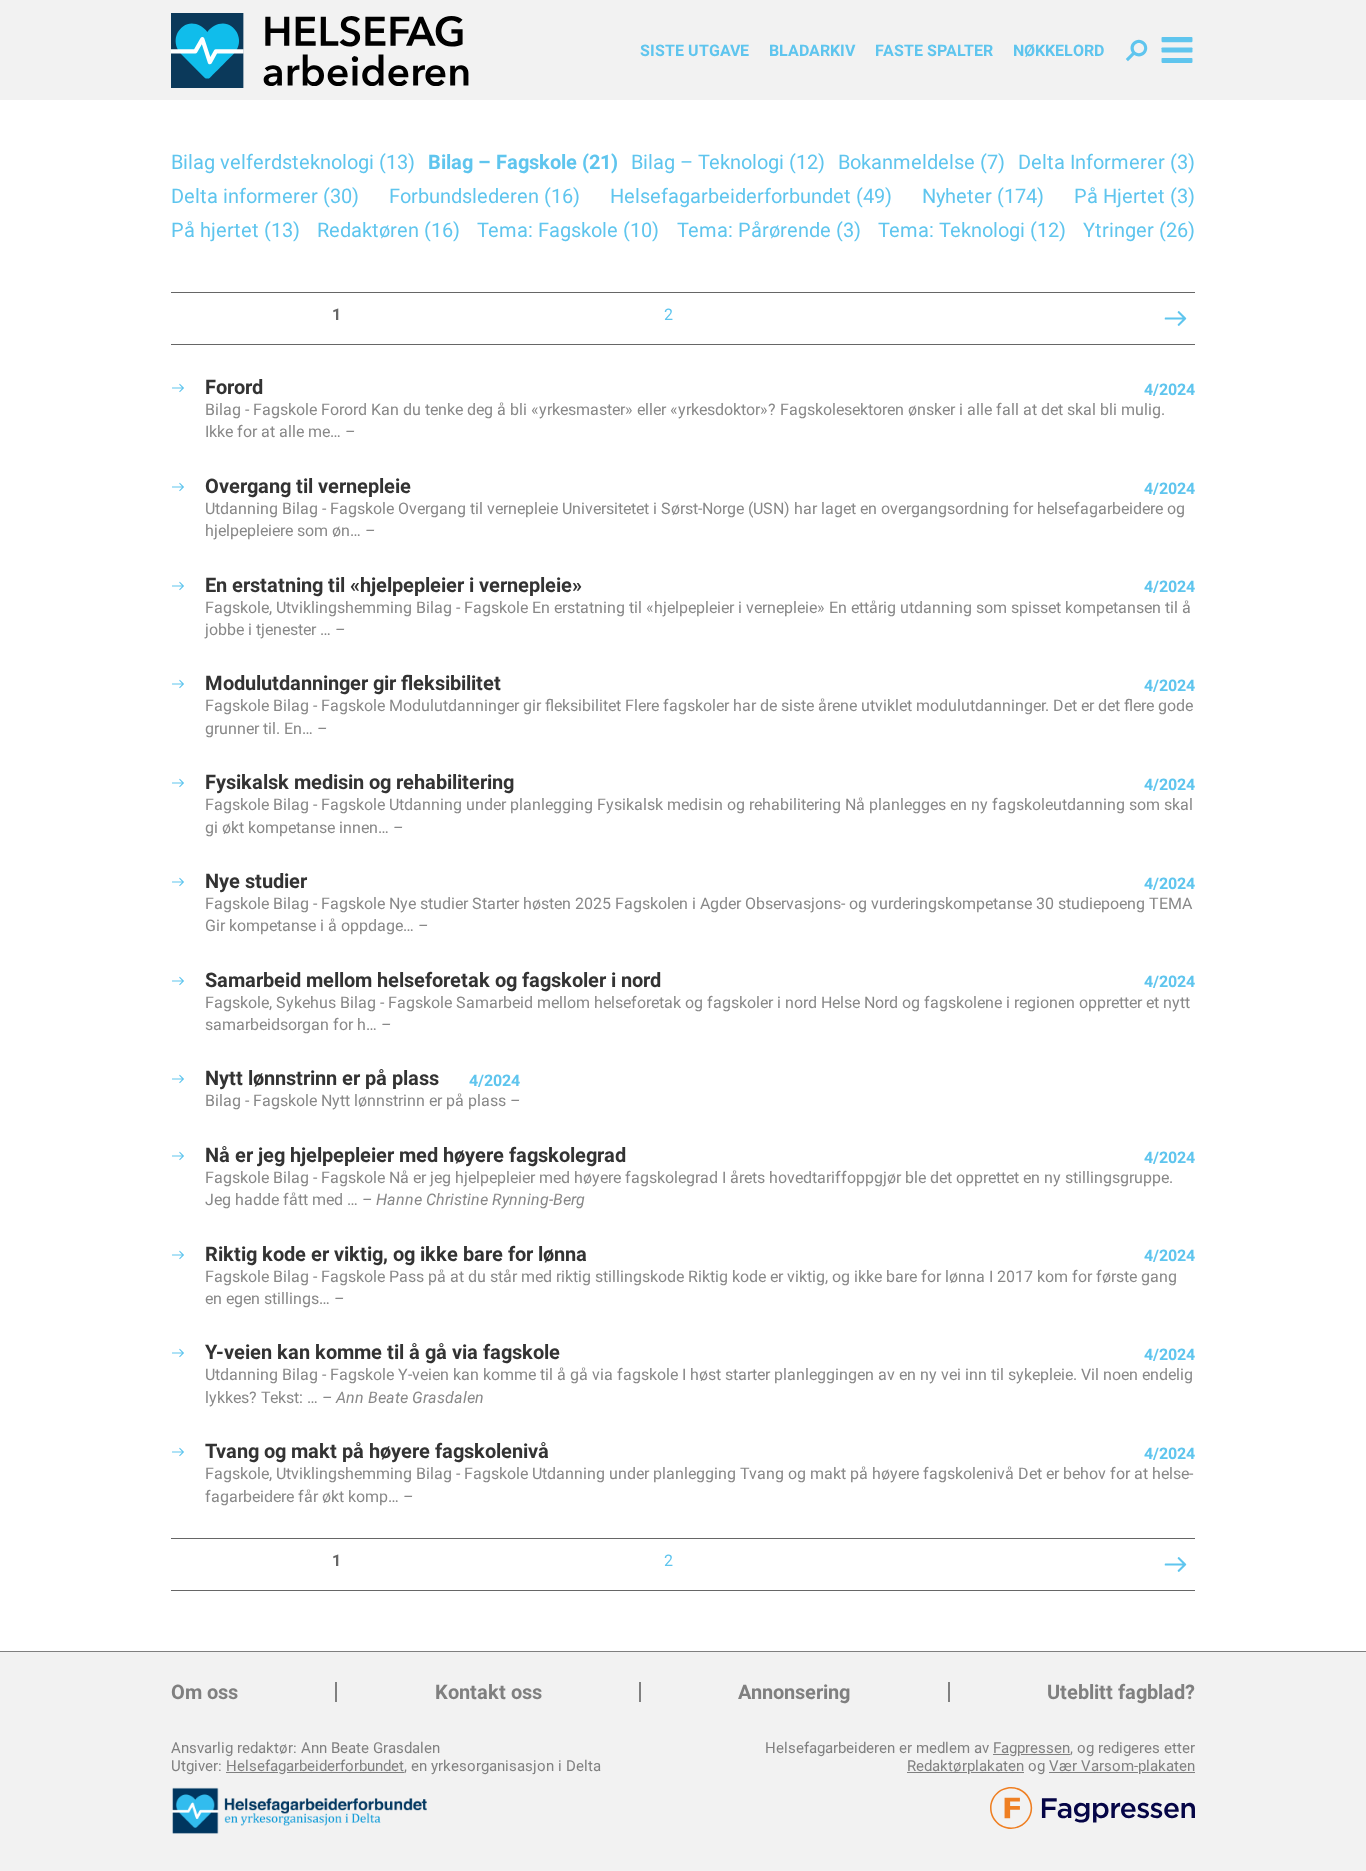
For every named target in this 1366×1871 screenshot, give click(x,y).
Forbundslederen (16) (484, 196)
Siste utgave (694, 50)
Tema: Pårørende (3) (769, 230)
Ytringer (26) (1139, 230)
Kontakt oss (488, 1692)
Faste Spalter (934, 50)
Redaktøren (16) (388, 230)
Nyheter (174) (983, 196)
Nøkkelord (1058, 50)
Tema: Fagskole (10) (568, 230)
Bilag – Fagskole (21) (523, 162)
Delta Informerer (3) (1106, 162)
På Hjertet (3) (1134, 196)
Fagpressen (1031, 1748)
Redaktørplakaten (965, 1766)
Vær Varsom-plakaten (1122, 1766)
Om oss (204, 1692)
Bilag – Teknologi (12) (728, 162)
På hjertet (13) (235, 230)
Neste (1014, 318)
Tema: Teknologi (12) (972, 230)
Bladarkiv (812, 50)
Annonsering (794, 1692)
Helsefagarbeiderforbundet (315, 1766)
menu (1177, 50)
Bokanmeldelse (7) (921, 162)
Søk (1136, 50)
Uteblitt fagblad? (1121, 1692)
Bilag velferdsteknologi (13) (293, 162)
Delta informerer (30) (265, 196)
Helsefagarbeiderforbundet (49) (751, 196)
